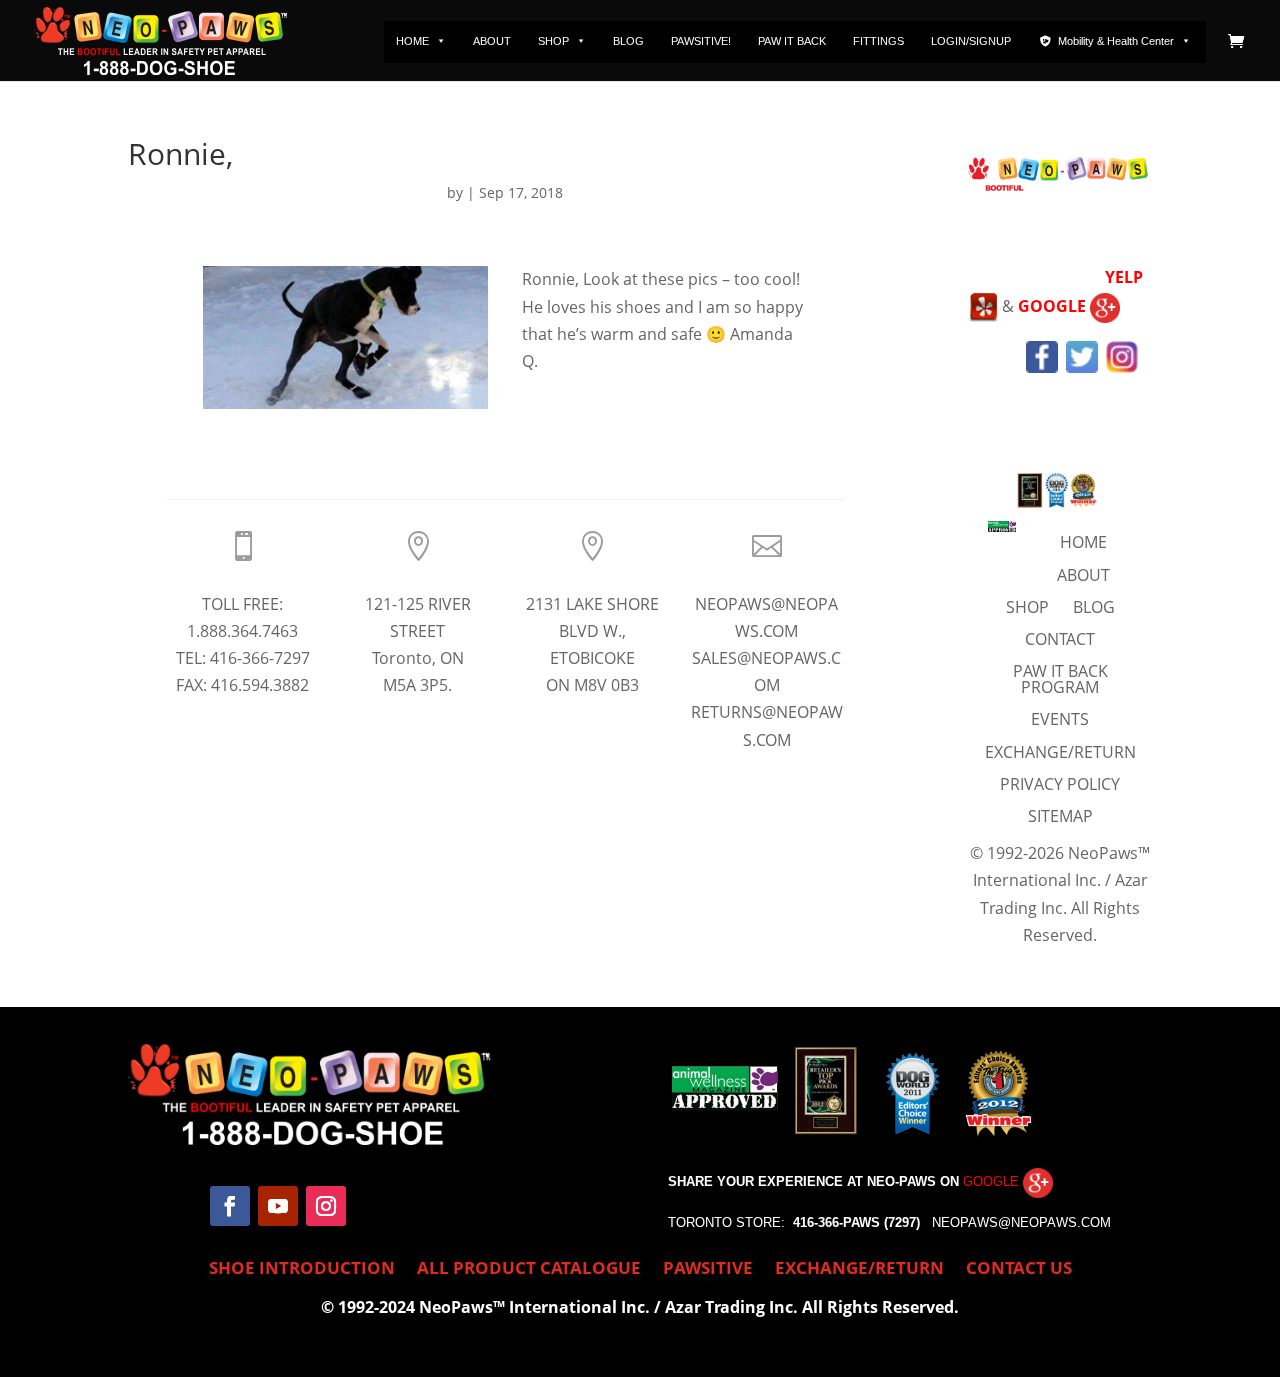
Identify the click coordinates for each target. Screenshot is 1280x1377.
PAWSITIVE (708, 1270)
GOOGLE (1054, 306)
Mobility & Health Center (1116, 41)
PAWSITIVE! (701, 41)
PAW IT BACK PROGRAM (1060, 679)
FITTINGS (878, 41)
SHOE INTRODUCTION (302, 1270)
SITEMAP (1060, 816)
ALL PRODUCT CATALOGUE (529, 1270)
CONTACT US (1019, 1270)
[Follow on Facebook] (230, 1206)
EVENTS (1060, 719)
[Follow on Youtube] (278, 1206)
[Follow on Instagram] (326, 1206)
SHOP (553, 41)
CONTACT (1060, 639)
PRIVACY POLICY (1060, 784)
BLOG (628, 41)
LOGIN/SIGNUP (971, 41)
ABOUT (492, 41)
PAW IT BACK (792, 41)
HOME (412, 41)
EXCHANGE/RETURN (1060, 752)
